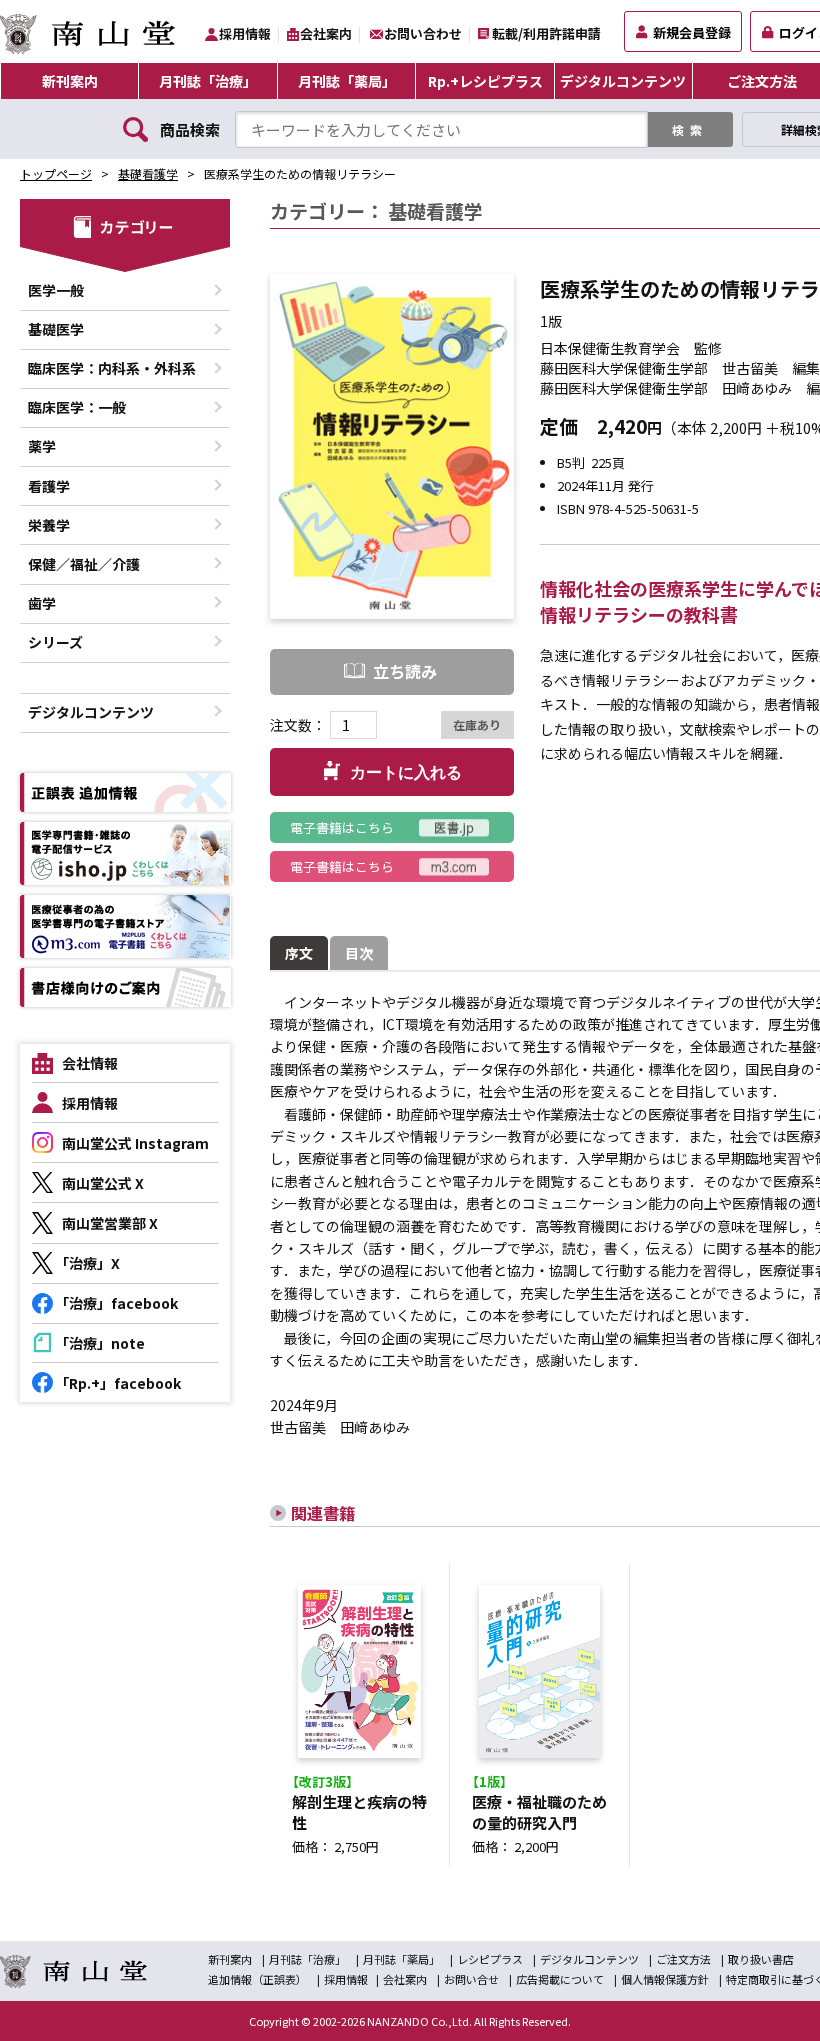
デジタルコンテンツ (623, 81)
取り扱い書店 (761, 1959)
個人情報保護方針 (665, 1979)
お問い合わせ (423, 33)
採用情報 (245, 33)
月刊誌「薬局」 (347, 81)
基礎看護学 (148, 173)
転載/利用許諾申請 (546, 33)
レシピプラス (490, 1959)
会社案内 (326, 33)
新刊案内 (70, 81)
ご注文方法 (683, 1959)
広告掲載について (560, 1979)
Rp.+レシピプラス (485, 81)
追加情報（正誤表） (257, 1979)
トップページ (56, 173)
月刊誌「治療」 (208, 81)
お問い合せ (471, 1979)
